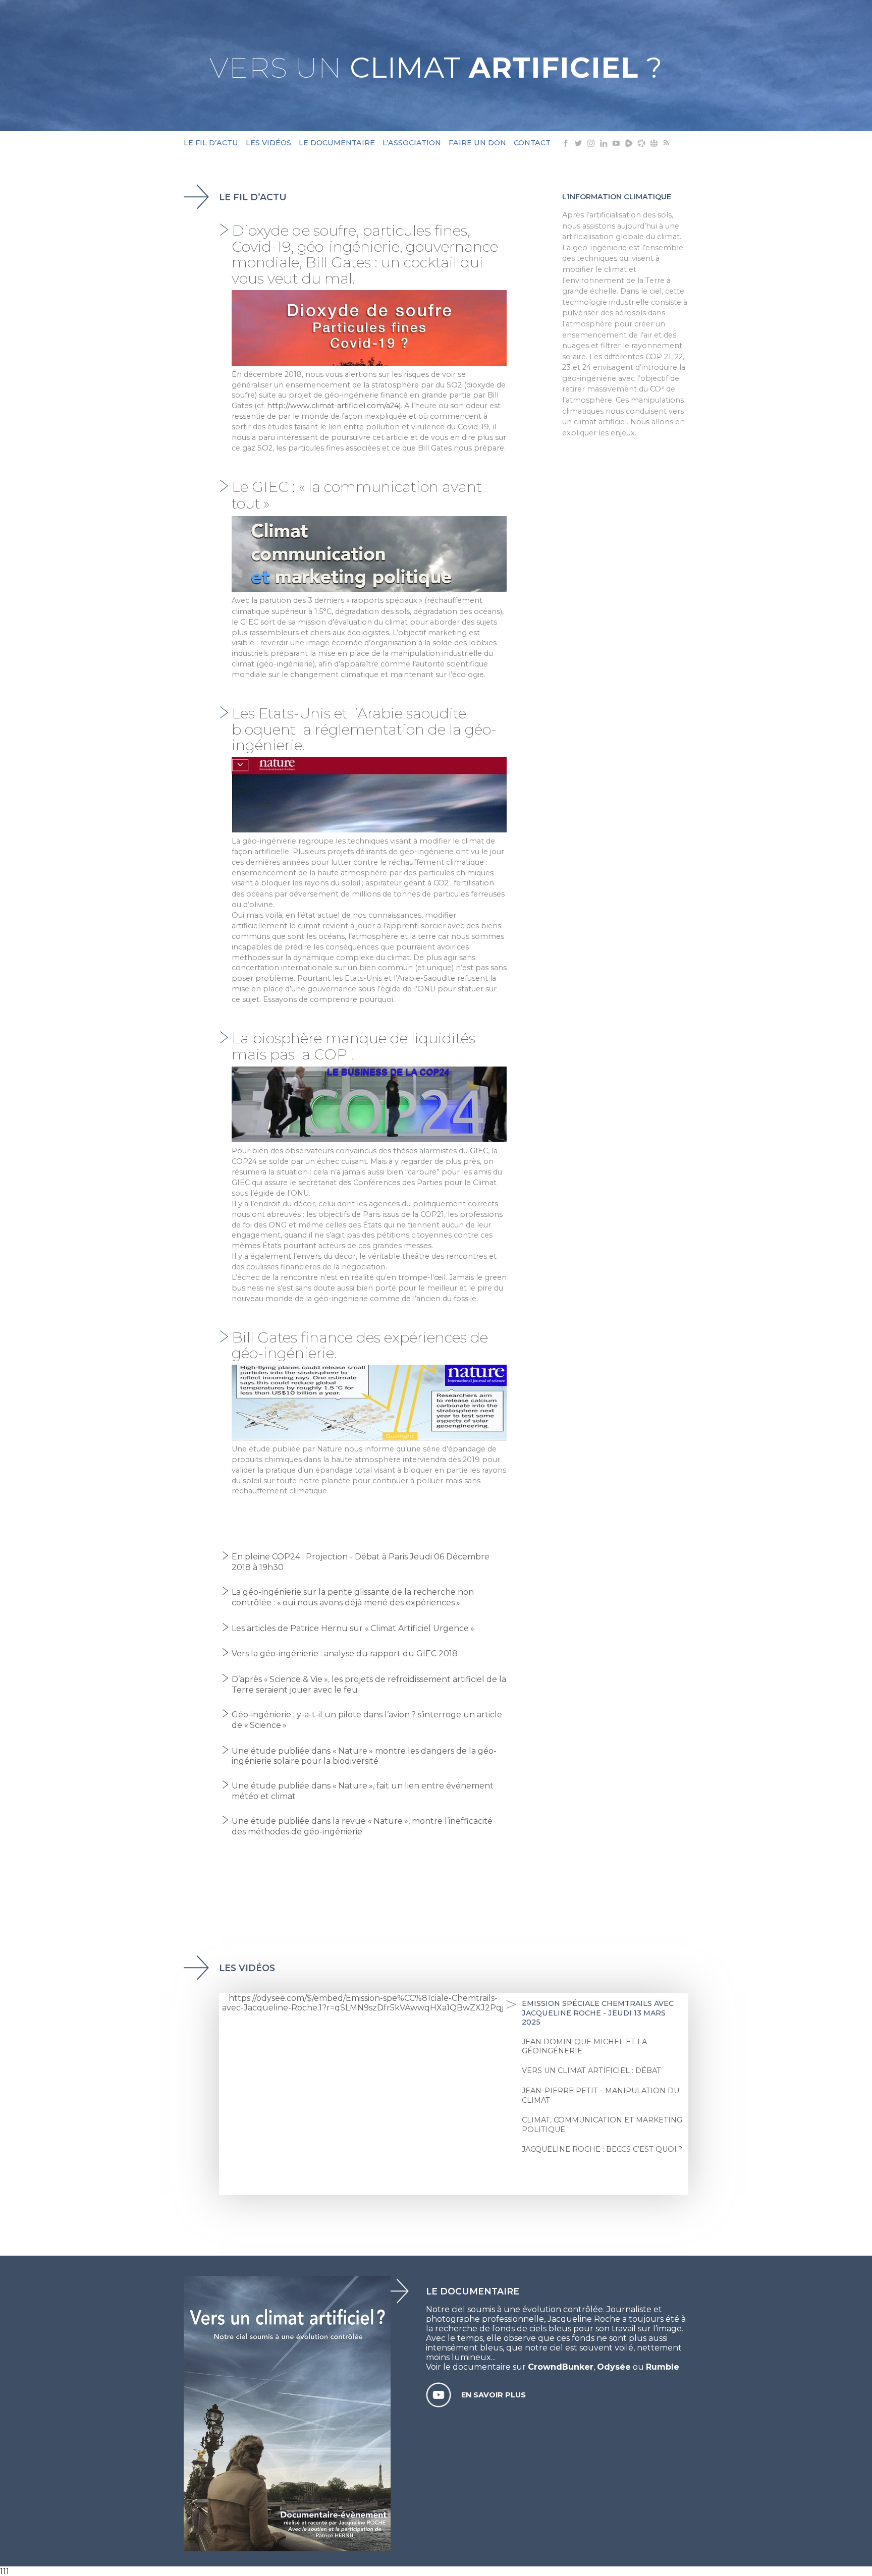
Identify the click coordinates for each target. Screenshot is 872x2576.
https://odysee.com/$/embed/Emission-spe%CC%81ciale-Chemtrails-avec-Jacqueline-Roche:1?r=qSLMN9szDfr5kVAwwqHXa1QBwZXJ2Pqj (363, 2003)
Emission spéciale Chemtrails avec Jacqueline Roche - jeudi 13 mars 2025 (598, 2013)
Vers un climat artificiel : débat (591, 2070)
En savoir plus (494, 2395)
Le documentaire (337, 143)
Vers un (436, 68)
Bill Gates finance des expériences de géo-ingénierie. (360, 1345)
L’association (412, 143)
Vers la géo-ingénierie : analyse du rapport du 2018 (345, 1654)
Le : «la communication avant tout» (357, 495)
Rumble (663, 2367)
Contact (532, 143)
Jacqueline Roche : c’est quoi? (602, 2149)
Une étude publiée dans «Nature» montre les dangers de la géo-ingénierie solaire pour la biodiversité (364, 1756)
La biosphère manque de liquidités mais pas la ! (353, 1046)
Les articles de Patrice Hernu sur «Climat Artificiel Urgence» (353, 1628)
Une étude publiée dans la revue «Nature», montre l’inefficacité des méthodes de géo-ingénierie (362, 1826)
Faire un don (477, 143)
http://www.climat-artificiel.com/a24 (333, 406)
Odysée (614, 2367)
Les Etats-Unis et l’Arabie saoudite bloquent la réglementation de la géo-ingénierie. (364, 729)
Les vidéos (268, 143)
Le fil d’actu (211, 143)
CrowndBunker (561, 2367)
